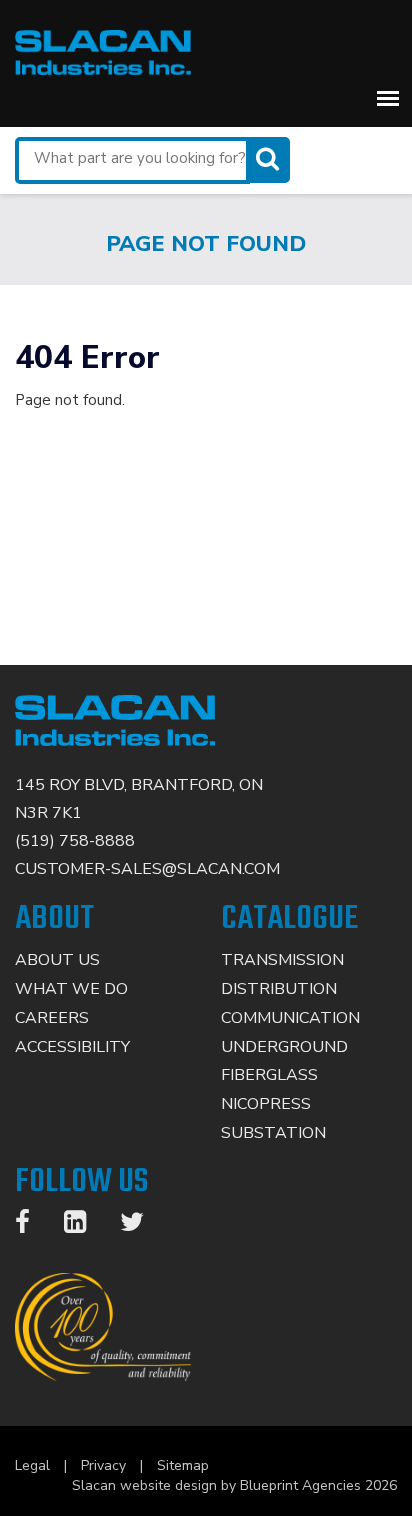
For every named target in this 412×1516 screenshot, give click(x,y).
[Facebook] (32, 1226)
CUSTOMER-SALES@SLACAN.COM (147, 869)
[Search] (270, 159)
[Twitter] (142, 1226)
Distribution (279, 989)
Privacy (103, 1465)
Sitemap (183, 1465)
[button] (388, 98)
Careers (52, 1018)
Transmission (282, 960)
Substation (273, 1133)
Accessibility (72, 1047)
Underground (284, 1047)
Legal (32, 1465)
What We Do (71, 989)
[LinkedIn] (85, 1226)
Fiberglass (269, 1075)
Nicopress (266, 1104)
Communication (290, 1018)
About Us (57, 960)
